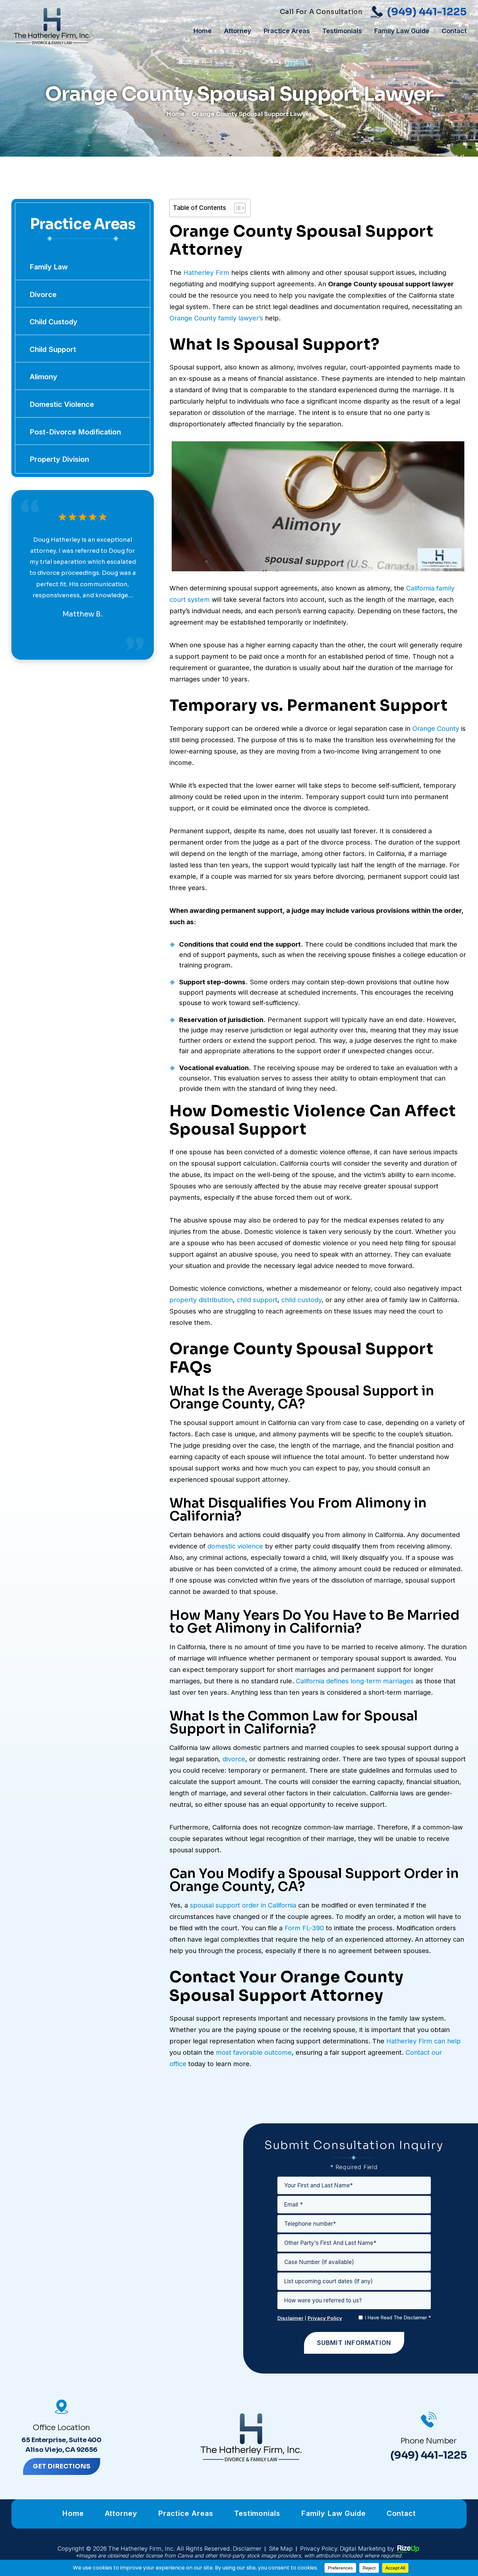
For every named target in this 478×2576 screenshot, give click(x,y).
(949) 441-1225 (427, 12)
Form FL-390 (304, 1928)
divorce (234, 1759)
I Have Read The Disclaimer (398, 2317)
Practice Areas (287, 31)
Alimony (43, 377)
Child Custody (53, 322)
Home (203, 31)
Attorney (238, 31)
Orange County (436, 729)
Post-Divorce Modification (75, 432)
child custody (301, 1300)
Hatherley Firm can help (424, 2041)
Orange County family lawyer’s (216, 318)
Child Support (53, 349)
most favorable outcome (254, 2052)
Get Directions (62, 2466)
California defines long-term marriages (355, 1681)
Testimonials (342, 31)
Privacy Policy (325, 2318)
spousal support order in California (243, 1905)
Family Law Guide (402, 31)
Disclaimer (290, 2318)
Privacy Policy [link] (319, 2549)
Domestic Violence (62, 404)
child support (257, 1300)
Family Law (49, 267)
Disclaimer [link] (247, 2549)
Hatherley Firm (206, 273)
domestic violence (235, 1546)
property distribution (201, 1300)
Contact (454, 31)
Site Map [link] (281, 2549)
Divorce (43, 294)
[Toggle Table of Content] (237, 208)
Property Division (59, 459)
